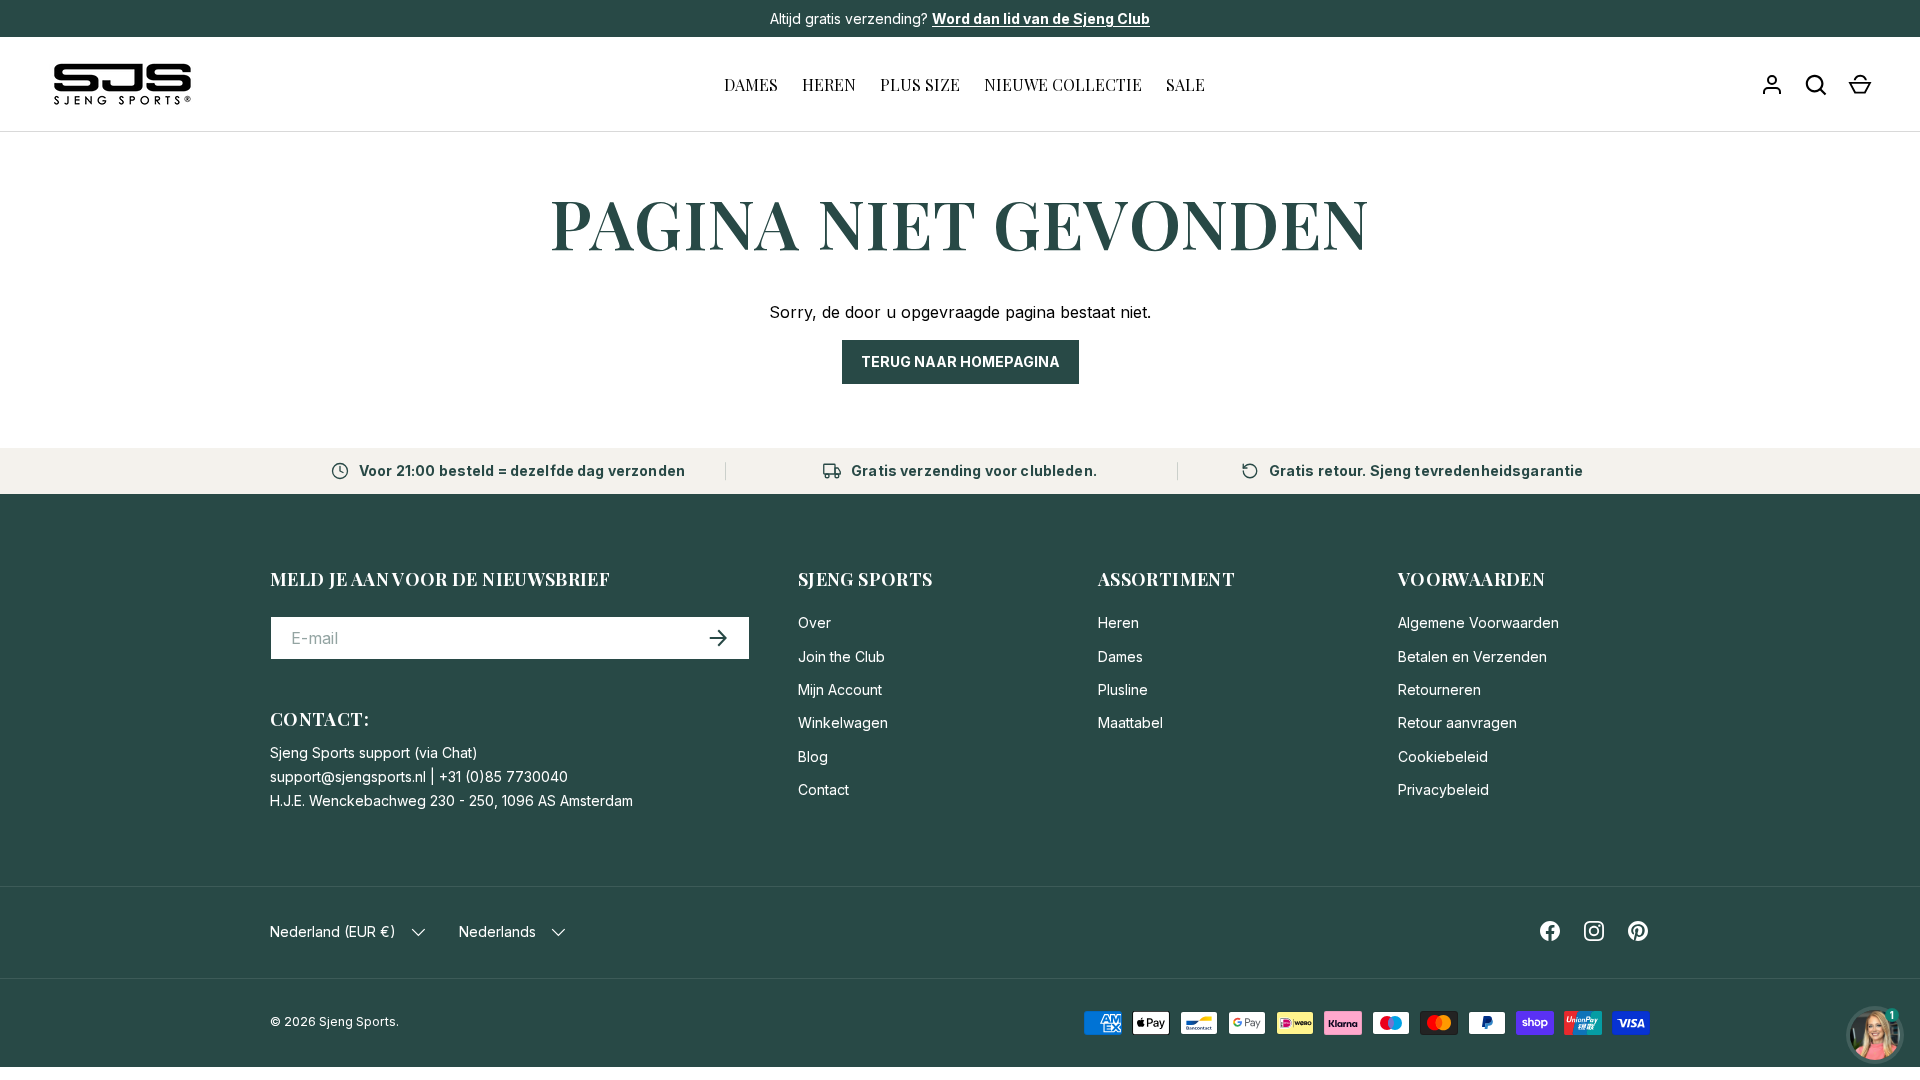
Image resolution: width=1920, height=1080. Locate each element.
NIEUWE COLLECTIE (1063, 84)
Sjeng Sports (357, 1021)
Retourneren (1439, 689)
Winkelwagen (843, 722)
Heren (1118, 622)
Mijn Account (840, 689)
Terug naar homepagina (960, 361)
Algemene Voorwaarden (1478, 622)
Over (814, 622)
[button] (1860, 85)
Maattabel (1130, 722)
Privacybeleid (1443, 789)
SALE (1185, 84)
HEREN (829, 84)
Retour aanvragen (1457, 722)
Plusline (1123, 689)
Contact (823, 789)
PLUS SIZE (920, 84)
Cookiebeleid (1443, 756)
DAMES (751, 84)
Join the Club (841, 656)
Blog (813, 756)
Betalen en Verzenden (1472, 656)
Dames (1120, 656)
